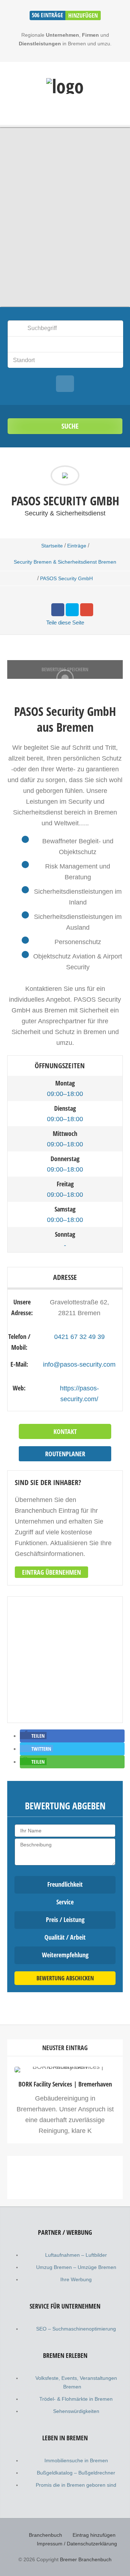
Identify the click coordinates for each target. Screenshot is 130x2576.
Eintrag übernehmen (51, 1572)
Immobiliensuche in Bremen (76, 2460)
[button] (33, 1736)
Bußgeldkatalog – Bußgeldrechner (76, 2473)
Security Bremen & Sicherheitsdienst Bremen (65, 562)
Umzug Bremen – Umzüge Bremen (76, 2267)
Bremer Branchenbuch (86, 2559)
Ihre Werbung (76, 2279)
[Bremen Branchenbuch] (65, 86)
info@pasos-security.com (79, 1364)
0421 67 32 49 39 (79, 1337)
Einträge (77, 546)
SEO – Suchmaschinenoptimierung (76, 2329)
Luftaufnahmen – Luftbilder (76, 2255)
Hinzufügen (83, 15)
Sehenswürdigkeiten (76, 2411)
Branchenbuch (45, 2535)
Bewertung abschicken (65, 1978)
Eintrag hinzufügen (94, 2535)
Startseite (52, 546)
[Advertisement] (65, 2234)
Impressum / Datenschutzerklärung (77, 2544)
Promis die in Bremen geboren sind (76, 2485)
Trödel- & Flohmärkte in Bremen (76, 2399)
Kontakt (65, 1431)
